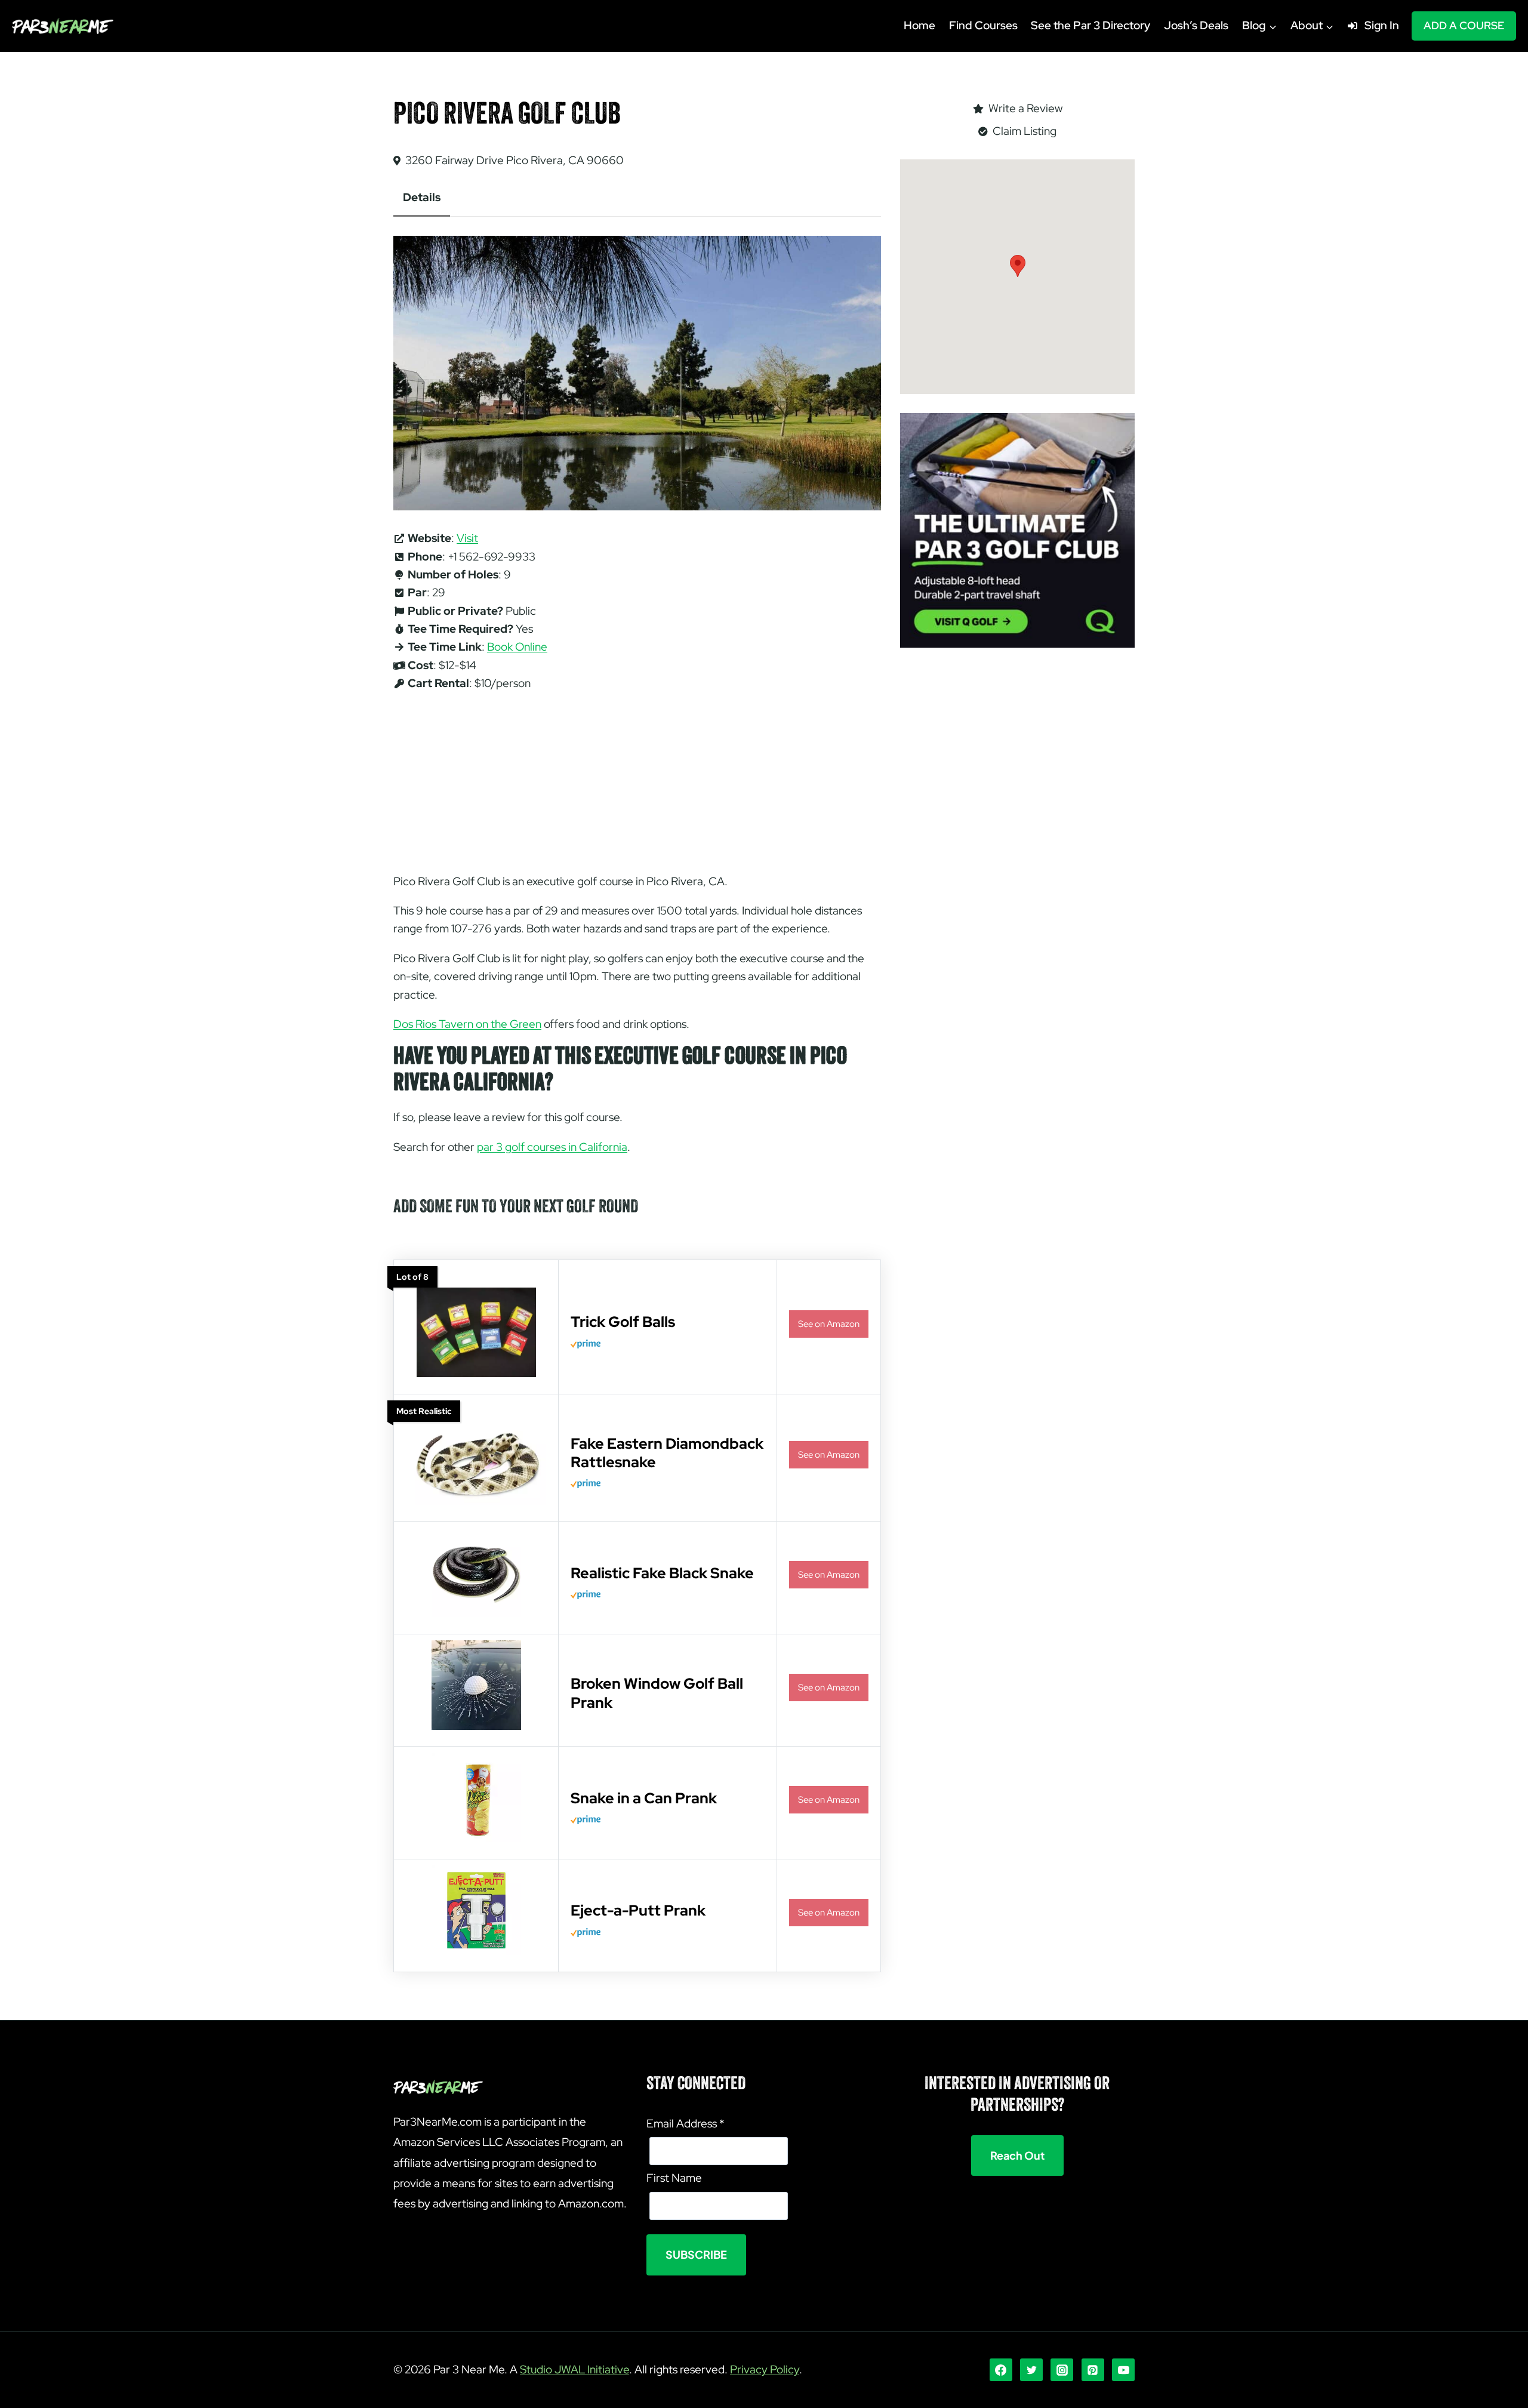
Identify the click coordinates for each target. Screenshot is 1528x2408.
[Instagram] (1062, 2370)
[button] (1018, 266)
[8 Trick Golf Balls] (476, 1374)
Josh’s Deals (1196, 25)
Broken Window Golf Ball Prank (657, 1693)
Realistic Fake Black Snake (662, 1573)
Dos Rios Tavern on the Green (467, 1024)
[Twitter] (1031, 2370)
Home (919, 25)
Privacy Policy (765, 2369)
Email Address (685, 2124)
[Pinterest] (1093, 2370)
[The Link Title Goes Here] (476, 1727)
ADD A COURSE (1464, 25)
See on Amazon (829, 1324)
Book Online (517, 647)
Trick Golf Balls (623, 1322)
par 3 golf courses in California (552, 1147)
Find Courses (983, 25)
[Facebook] (1001, 2370)
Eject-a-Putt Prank (638, 1910)
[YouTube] (1123, 2370)
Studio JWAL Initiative (574, 2369)
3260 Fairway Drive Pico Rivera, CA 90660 (515, 160)
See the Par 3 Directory (1090, 25)
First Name (674, 2178)
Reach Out (1017, 2155)
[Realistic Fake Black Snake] (476, 1614)
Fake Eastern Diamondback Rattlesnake (667, 1453)
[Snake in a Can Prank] (476, 1839)
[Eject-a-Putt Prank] (476, 1952)
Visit (467, 538)
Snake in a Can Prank (644, 1798)
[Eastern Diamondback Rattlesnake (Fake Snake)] (476, 1502)
